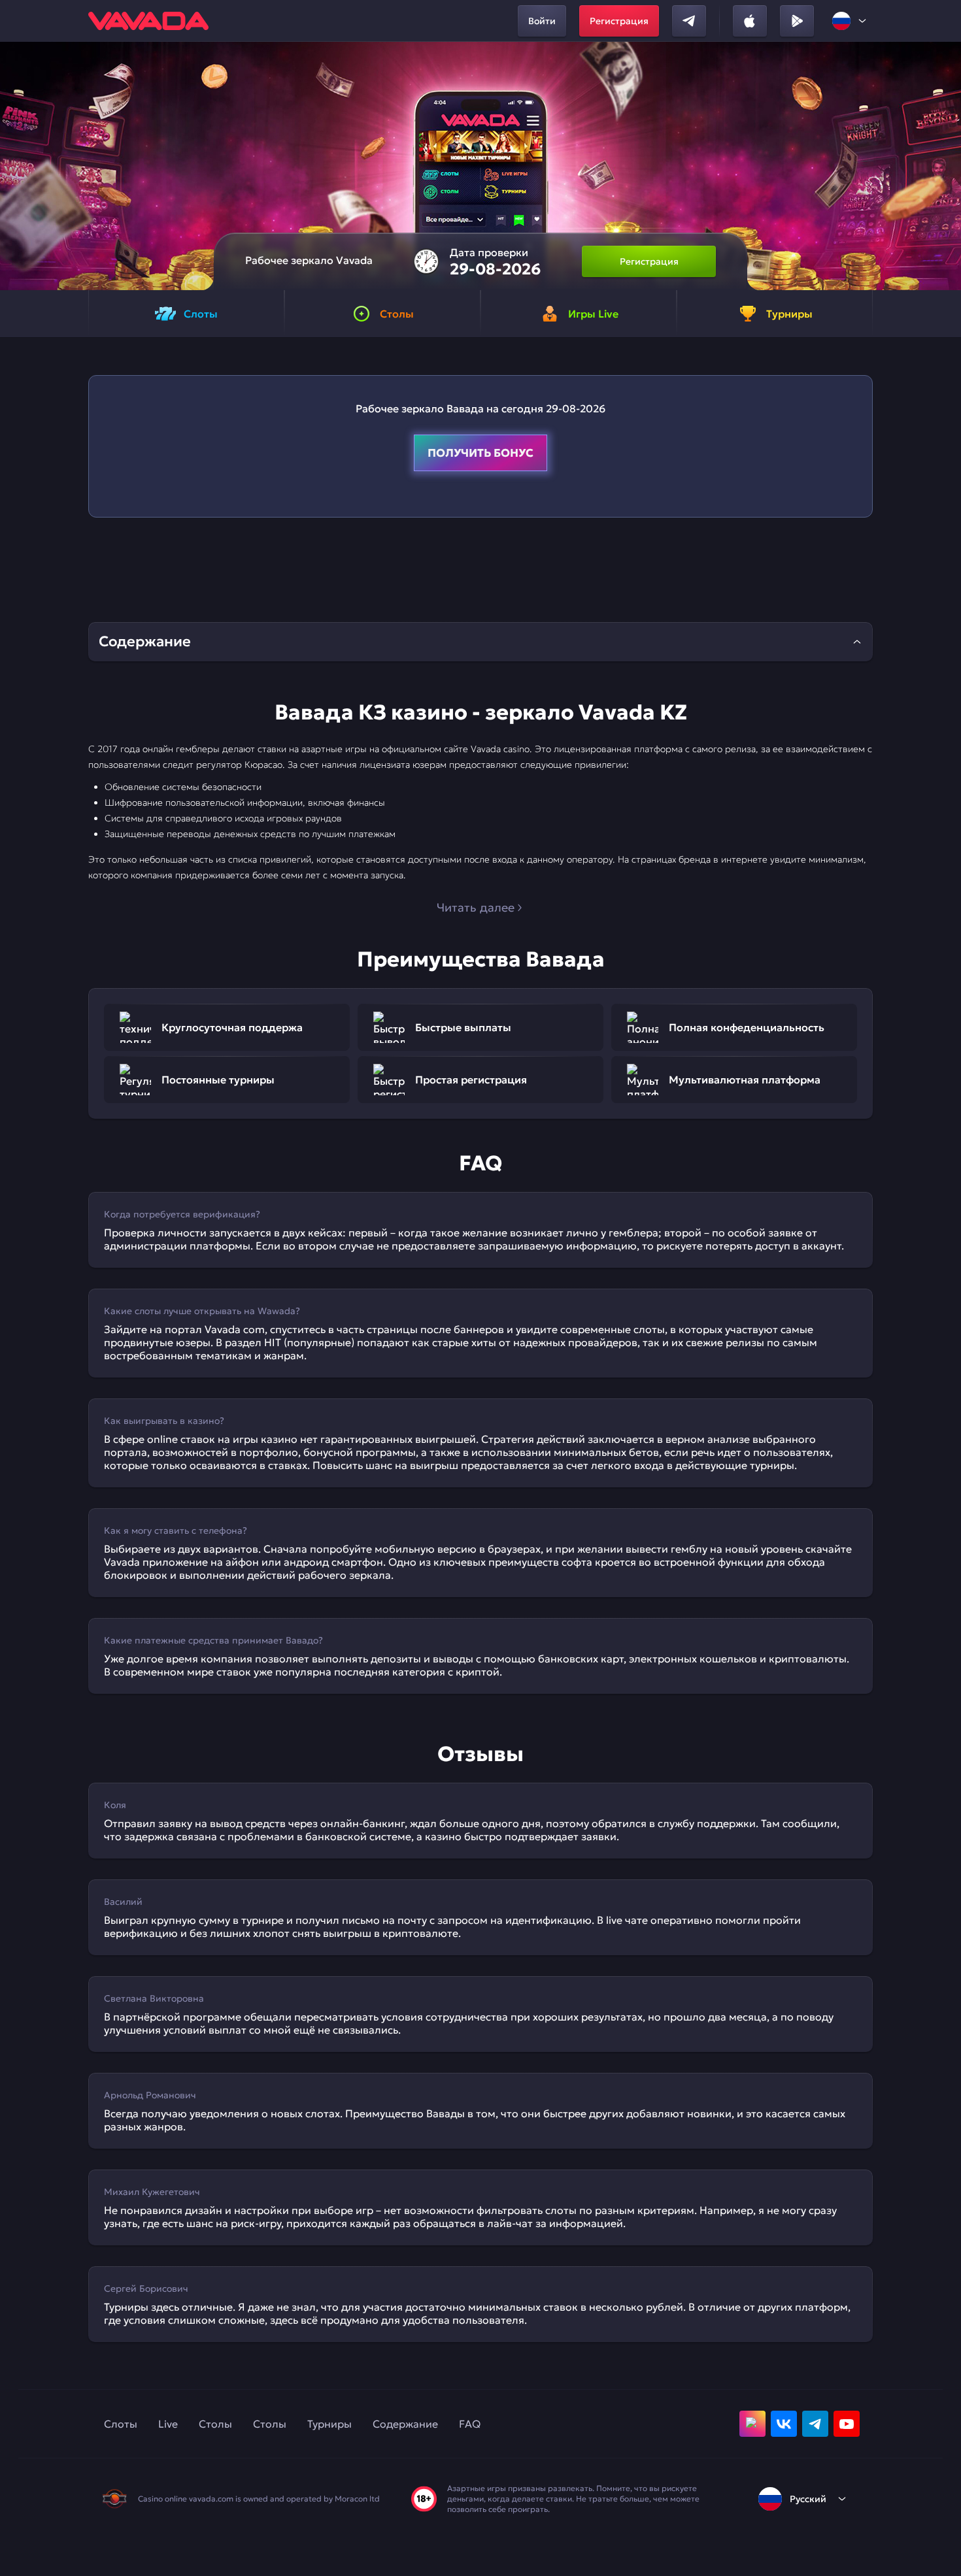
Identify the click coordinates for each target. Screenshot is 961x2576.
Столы (215, 2424)
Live (168, 2424)
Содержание (405, 2424)
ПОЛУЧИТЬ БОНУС (480, 453)
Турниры (329, 2424)
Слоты (121, 2424)
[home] (148, 21)
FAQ (470, 2424)
